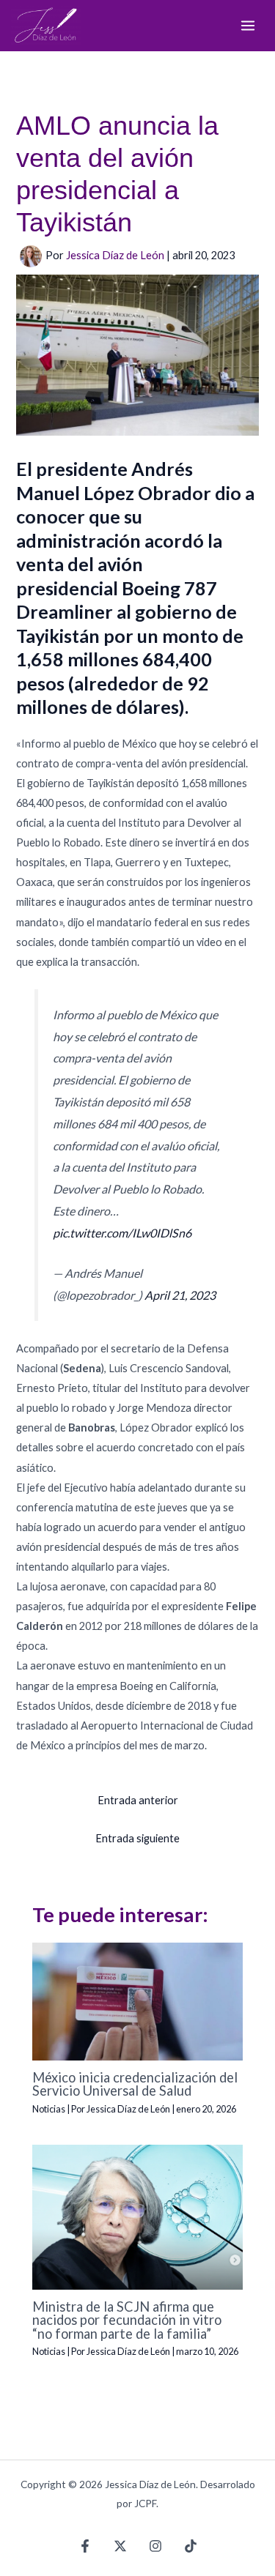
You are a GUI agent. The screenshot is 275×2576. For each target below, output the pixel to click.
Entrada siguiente (137, 1838)
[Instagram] (155, 2546)
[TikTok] (191, 2546)
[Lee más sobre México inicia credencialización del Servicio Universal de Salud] (137, 2000)
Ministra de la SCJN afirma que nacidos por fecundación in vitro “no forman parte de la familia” (127, 2320)
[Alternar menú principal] (248, 26)
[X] (120, 2546)
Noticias (49, 2109)
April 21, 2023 (180, 1295)
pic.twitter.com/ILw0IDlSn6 (122, 1233)
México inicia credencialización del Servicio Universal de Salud (135, 2084)
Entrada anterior (138, 1800)
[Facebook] (85, 2546)
